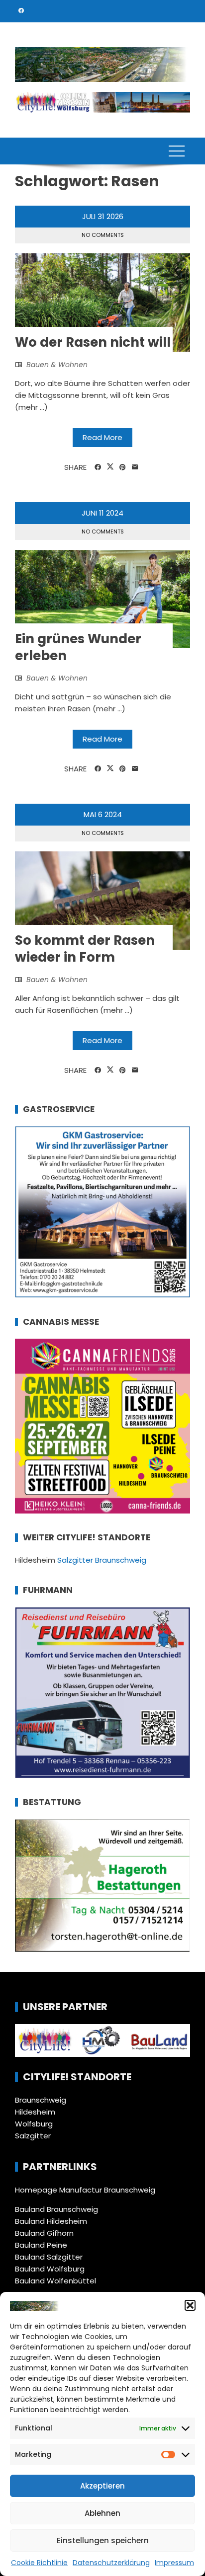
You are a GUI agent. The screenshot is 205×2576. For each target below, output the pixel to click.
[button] (190, 2305)
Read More (102, 437)
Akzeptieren (102, 2486)
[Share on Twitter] (110, 467)
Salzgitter (33, 2136)
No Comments (103, 235)
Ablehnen (102, 2513)
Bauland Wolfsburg (50, 2269)
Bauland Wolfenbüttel (55, 2281)
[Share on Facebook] (98, 467)
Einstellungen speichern (103, 2540)
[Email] (135, 467)
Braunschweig (41, 2100)
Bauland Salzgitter (49, 2257)
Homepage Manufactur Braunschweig (85, 2190)
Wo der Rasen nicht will (93, 342)
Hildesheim (35, 2112)
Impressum (174, 2563)
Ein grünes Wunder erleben (78, 647)
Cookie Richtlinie (39, 2563)
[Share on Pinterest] (123, 467)
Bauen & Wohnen (57, 365)
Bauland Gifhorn (44, 2233)
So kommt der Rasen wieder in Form (85, 949)
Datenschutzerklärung (111, 2563)
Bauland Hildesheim (51, 2221)
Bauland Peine (41, 2245)
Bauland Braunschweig (56, 2209)
